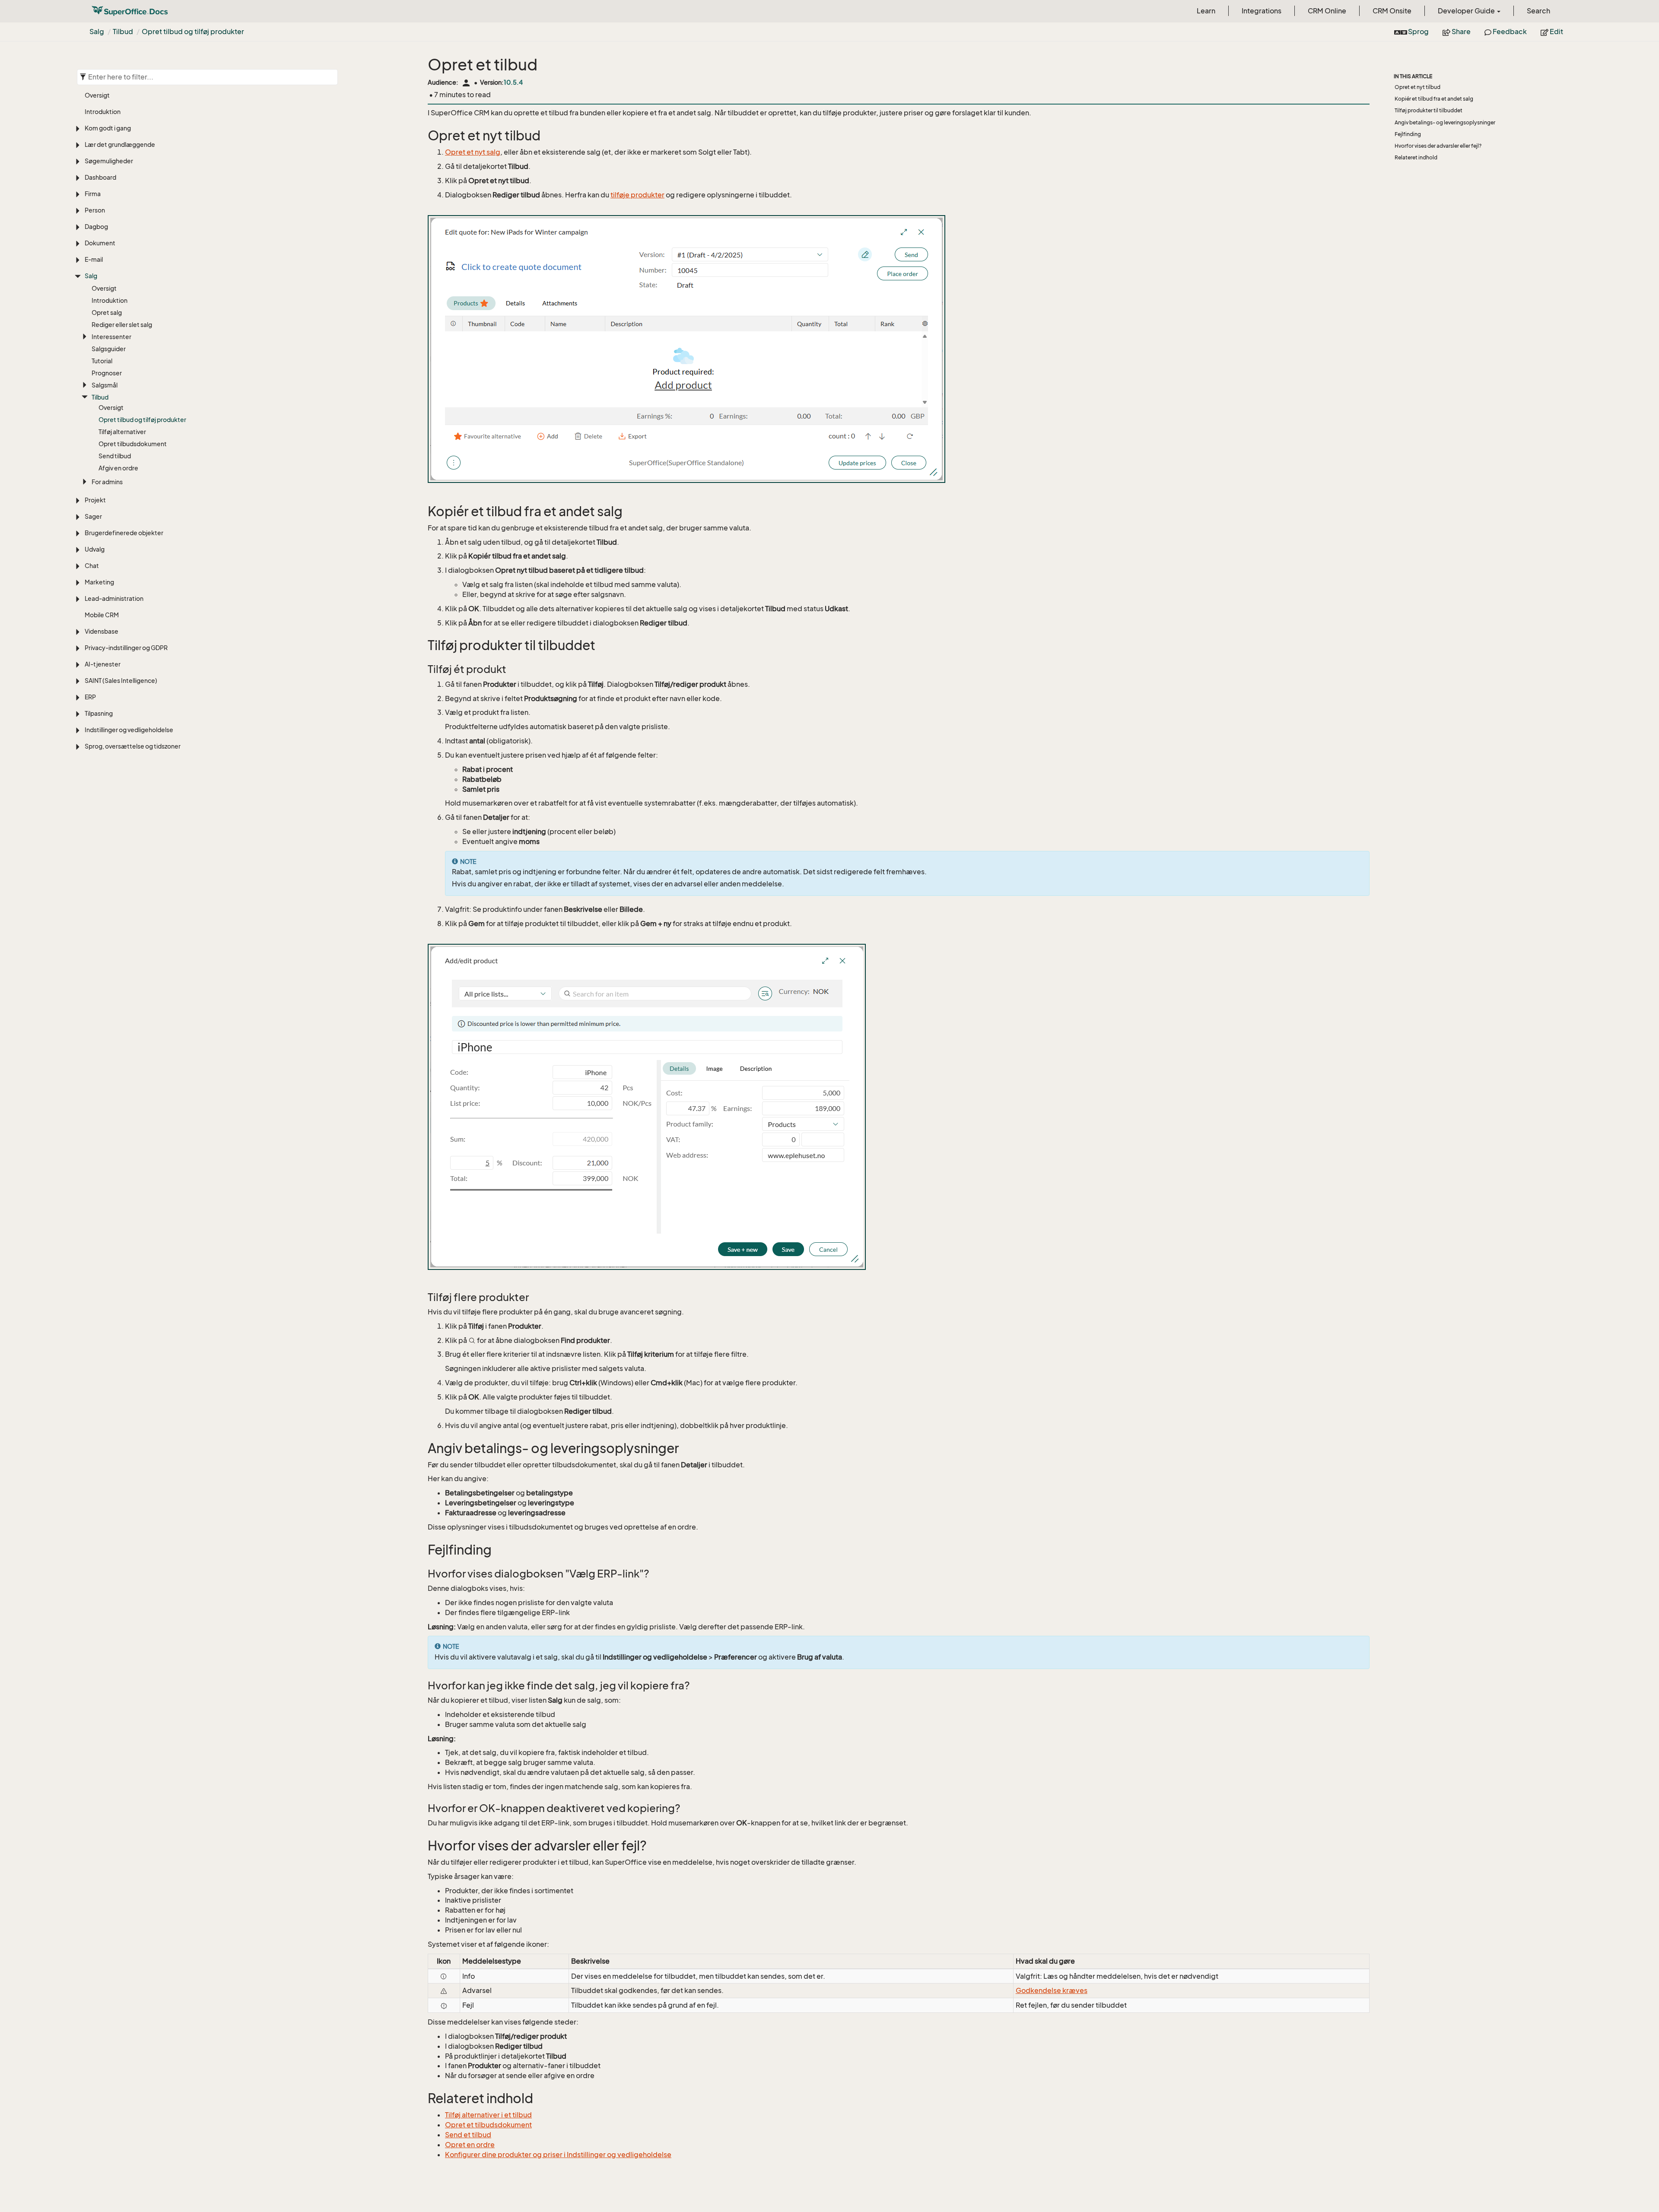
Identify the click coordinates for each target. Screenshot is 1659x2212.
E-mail (94, 259)
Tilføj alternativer (122, 432)
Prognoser (107, 373)
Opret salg (107, 313)
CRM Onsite (1392, 11)
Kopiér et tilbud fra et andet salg (1434, 99)
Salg (97, 32)
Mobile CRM (102, 615)
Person (95, 210)
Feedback (1509, 32)
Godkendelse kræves (1052, 1990)
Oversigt (97, 95)
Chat (92, 566)
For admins (107, 482)
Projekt (95, 500)
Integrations (1262, 11)
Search (1538, 11)
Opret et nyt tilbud (1417, 87)
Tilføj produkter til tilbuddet (1429, 110)
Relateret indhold (1416, 157)
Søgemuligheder (109, 161)
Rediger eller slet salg (122, 325)
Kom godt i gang (108, 128)
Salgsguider (109, 349)
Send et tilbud (468, 2135)
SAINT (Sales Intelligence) (121, 681)
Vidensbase (102, 631)
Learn (1206, 11)
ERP (90, 697)
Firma (93, 194)
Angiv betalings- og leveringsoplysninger (1445, 122)
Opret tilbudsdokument (133, 444)
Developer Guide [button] (1467, 11)
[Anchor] (422, 136)
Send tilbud (115, 456)
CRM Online (1327, 11)
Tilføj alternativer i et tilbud (488, 2115)
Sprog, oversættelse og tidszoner (133, 746)
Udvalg (95, 549)
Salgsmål (105, 385)
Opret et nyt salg (473, 152)
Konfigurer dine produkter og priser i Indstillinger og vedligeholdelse (558, 2155)
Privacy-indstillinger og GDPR (126, 648)
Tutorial (102, 361)
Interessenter (111, 337)
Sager (93, 516)
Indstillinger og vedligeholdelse (129, 730)
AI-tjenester (103, 664)
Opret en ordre (470, 2145)
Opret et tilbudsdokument (488, 2125)
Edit (1556, 32)
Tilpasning (99, 713)
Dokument (100, 243)
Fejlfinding (1408, 134)
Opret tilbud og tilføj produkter (193, 32)
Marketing (99, 582)
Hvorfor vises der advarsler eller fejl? (1438, 146)
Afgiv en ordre (118, 468)
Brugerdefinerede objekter (124, 533)
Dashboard (100, 177)
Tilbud (123, 32)
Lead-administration (114, 598)
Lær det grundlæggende (120, 144)
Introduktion (103, 112)
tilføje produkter (637, 195)
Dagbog (96, 227)
